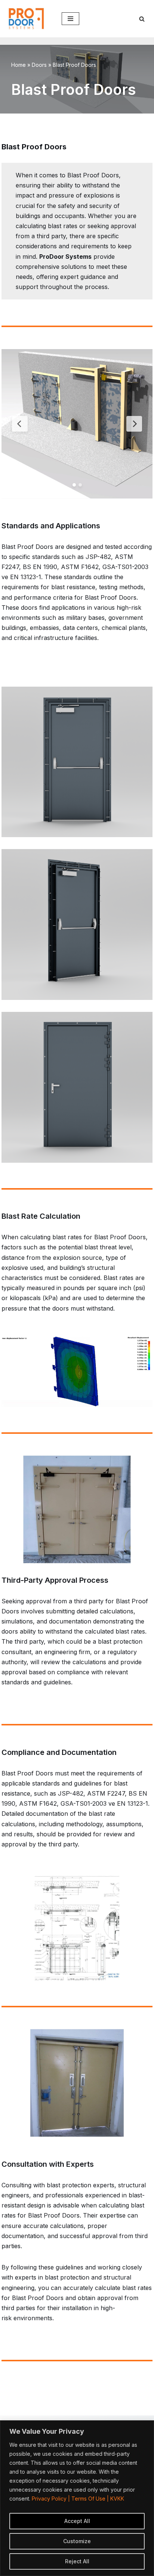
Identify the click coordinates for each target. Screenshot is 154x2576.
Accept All (77, 2521)
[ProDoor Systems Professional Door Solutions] (28, 18)
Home (19, 65)
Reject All (77, 2561)
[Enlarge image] (143, 696)
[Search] (142, 19)
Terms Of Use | (91, 2499)
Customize (77, 2541)
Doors (39, 65)
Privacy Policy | (52, 2499)
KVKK (117, 2499)
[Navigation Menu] (70, 19)
